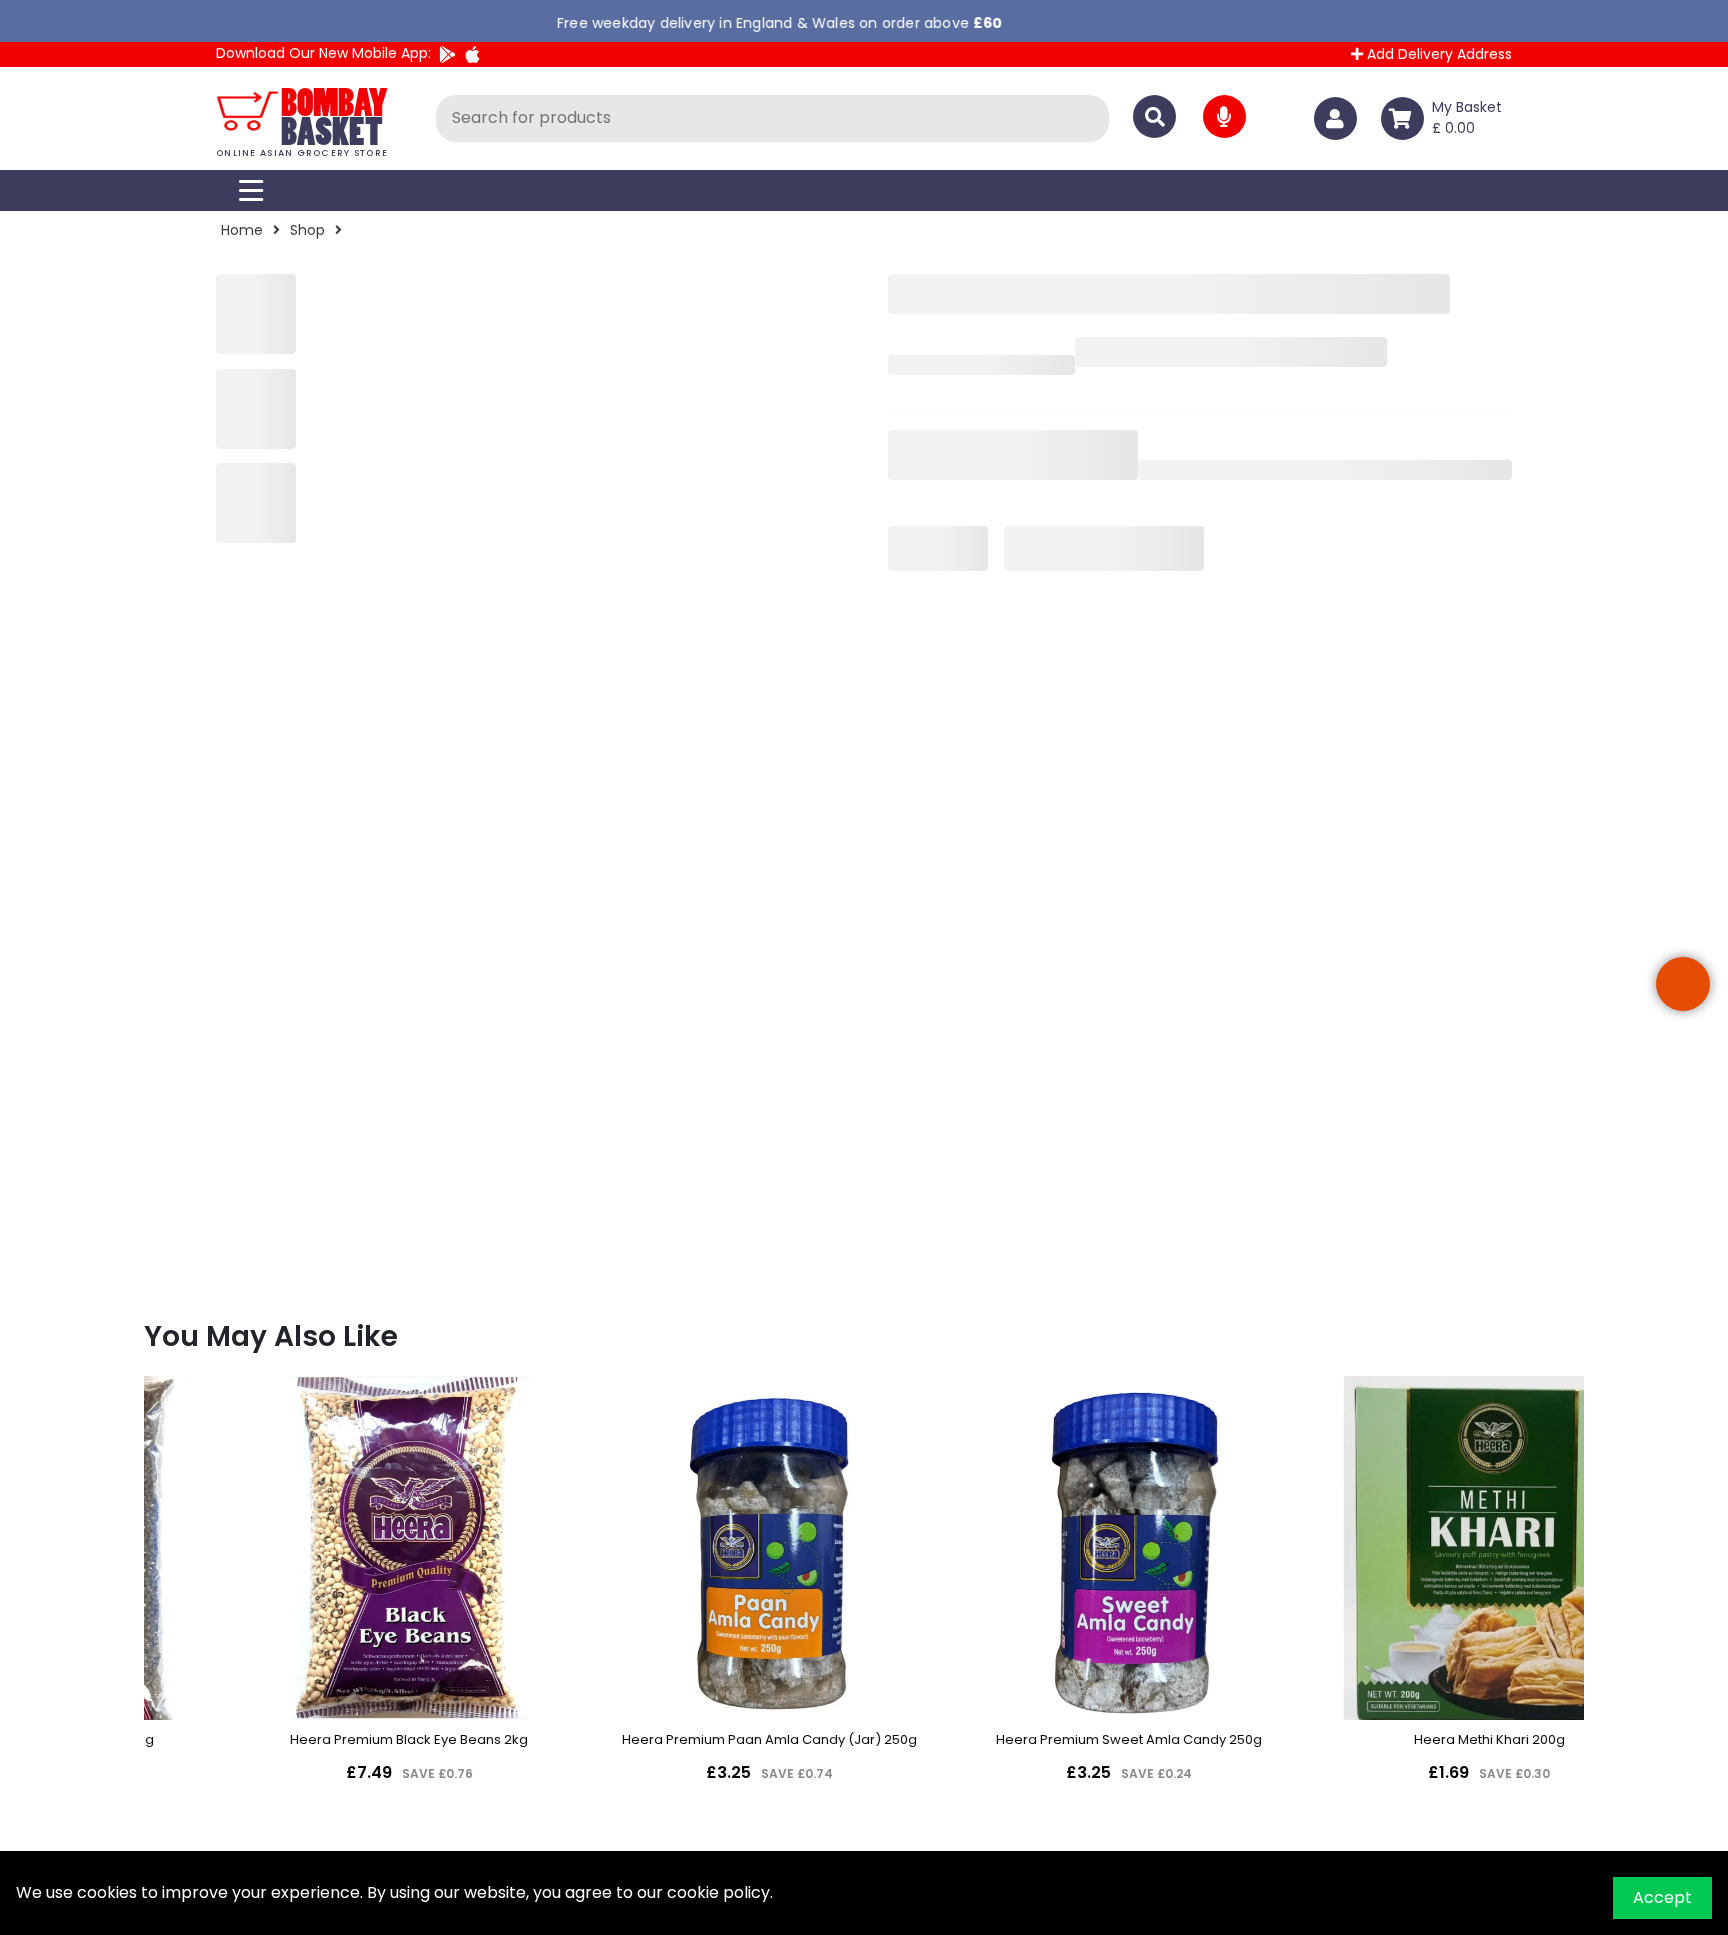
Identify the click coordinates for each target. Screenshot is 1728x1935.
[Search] (1154, 116)
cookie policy (718, 1892)
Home (242, 230)
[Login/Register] (1339, 118)
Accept (1662, 1897)
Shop (307, 230)
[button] (1683, 984)
